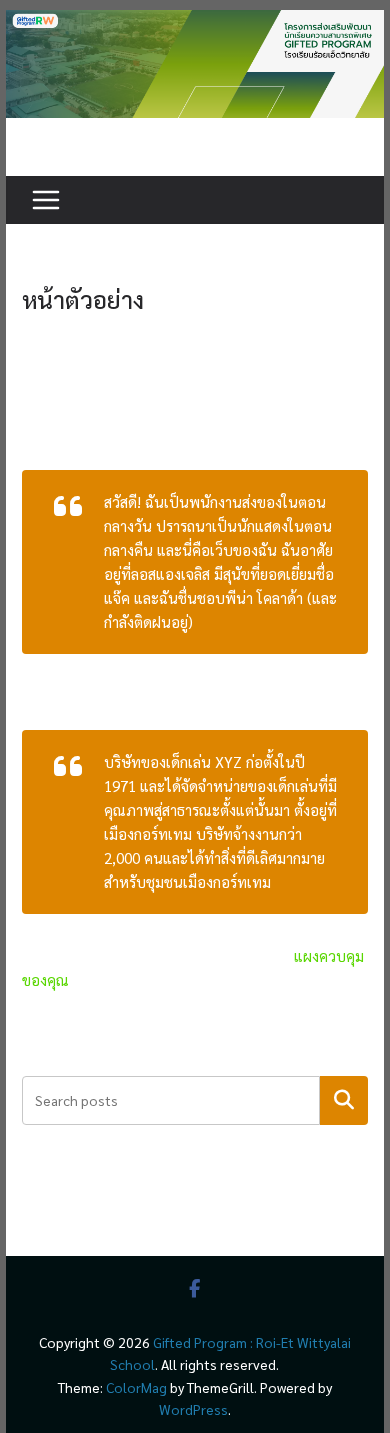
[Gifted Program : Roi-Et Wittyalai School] (195, 21)
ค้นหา (344, 1100)
